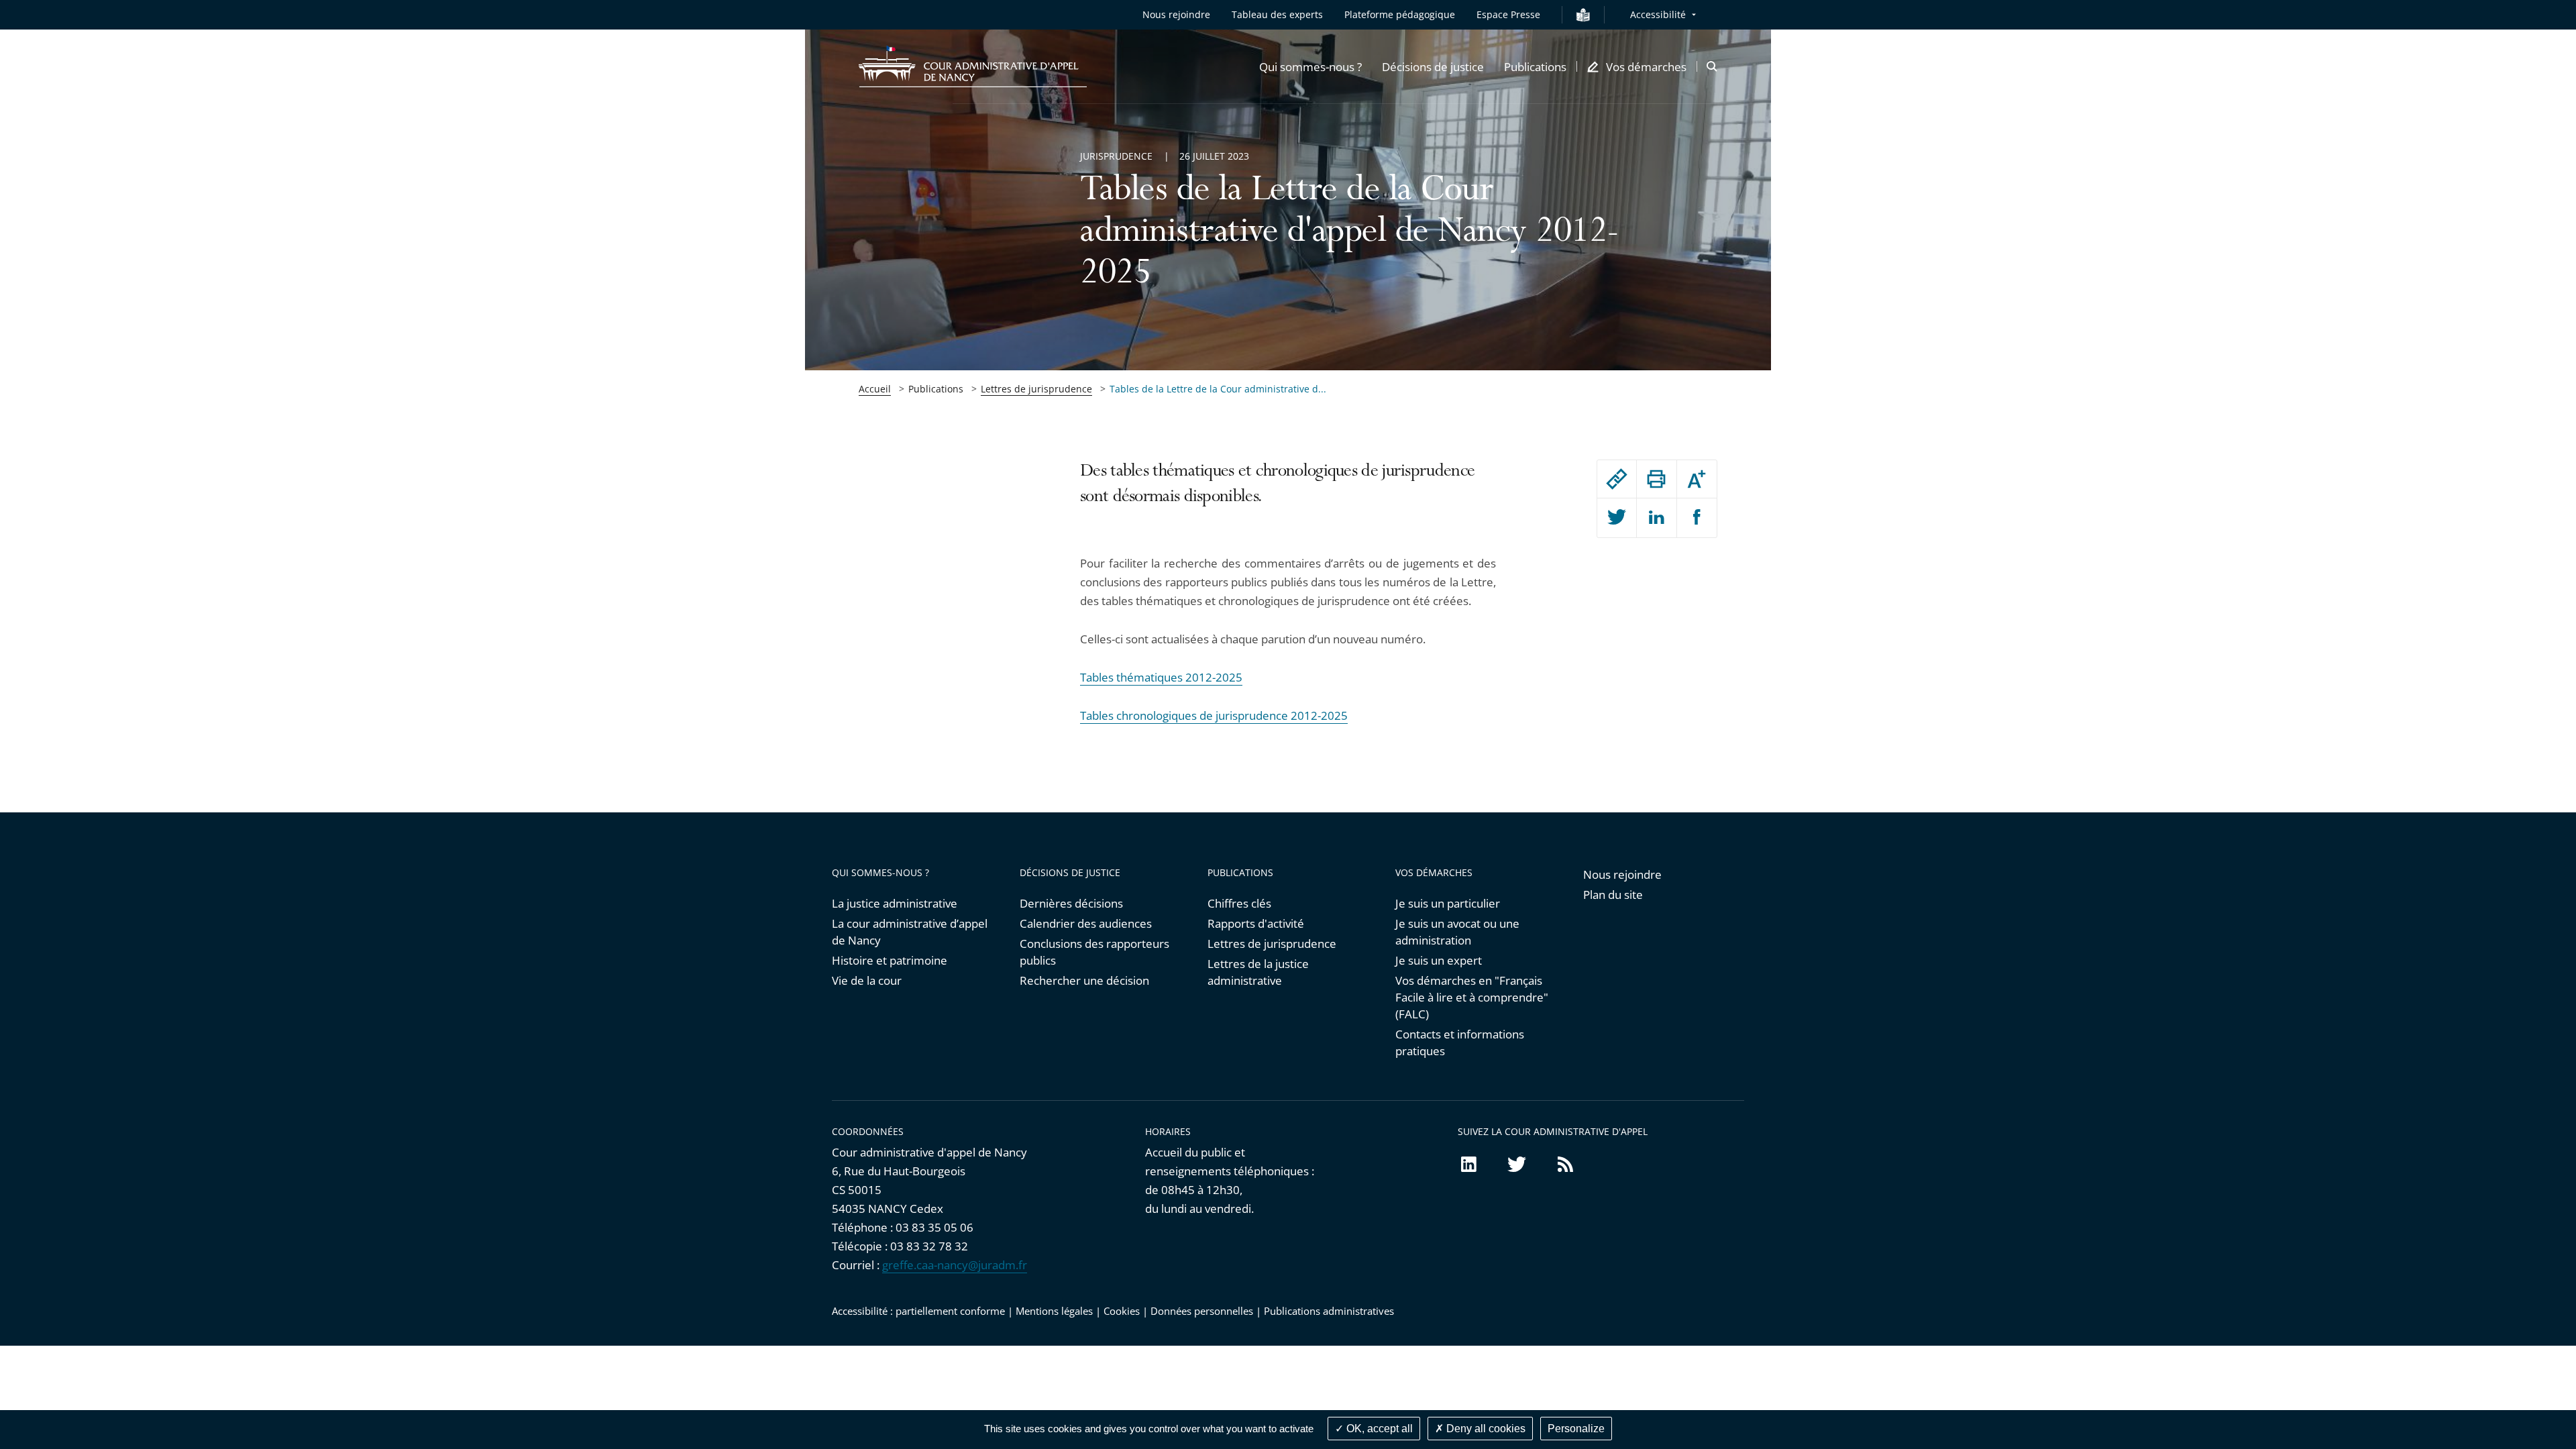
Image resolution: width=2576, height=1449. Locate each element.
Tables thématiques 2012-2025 (1161, 677)
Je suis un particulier (1448, 903)
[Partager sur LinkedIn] (1656, 518)
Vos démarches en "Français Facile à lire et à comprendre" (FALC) (1472, 997)
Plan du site (1613, 895)
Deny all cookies (1485, 1429)
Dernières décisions (1071, 903)
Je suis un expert (1439, 960)
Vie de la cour (867, 980)
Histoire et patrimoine (890, 960)
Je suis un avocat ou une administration (1457, 932)
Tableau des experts (1277, 14)
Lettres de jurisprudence (1036, 389)
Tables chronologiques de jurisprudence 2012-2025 (1214, 715)
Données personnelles (1202, 1311)
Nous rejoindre (1176, 14)
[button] (1310, 66)
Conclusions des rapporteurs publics (1094, 952)
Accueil (875, 389)
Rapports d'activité (1256, 923)
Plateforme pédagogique (1400, 14)
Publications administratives (1329, 1311)
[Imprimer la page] (1656, 479)
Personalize (1576, 1429)
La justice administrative (895, 903)
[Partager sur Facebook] (1697, 518)
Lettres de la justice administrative (1258, 972)
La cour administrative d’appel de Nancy (910, 932)
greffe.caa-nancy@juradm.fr (955, 1265)
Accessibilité (1658, 14)
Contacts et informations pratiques (1460, 1042)
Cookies (1122, 1311)
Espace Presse (1508, 14)
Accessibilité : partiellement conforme (918, 1311)
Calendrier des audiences (1086, 923)
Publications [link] (936, 389)
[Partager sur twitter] (1617, 518)
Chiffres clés (1239, 903)
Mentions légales (1054, 1311)
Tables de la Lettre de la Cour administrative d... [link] (1218, 389)
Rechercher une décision (1084, 980)
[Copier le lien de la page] (1617, 479)
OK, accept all (1378, 1429)
